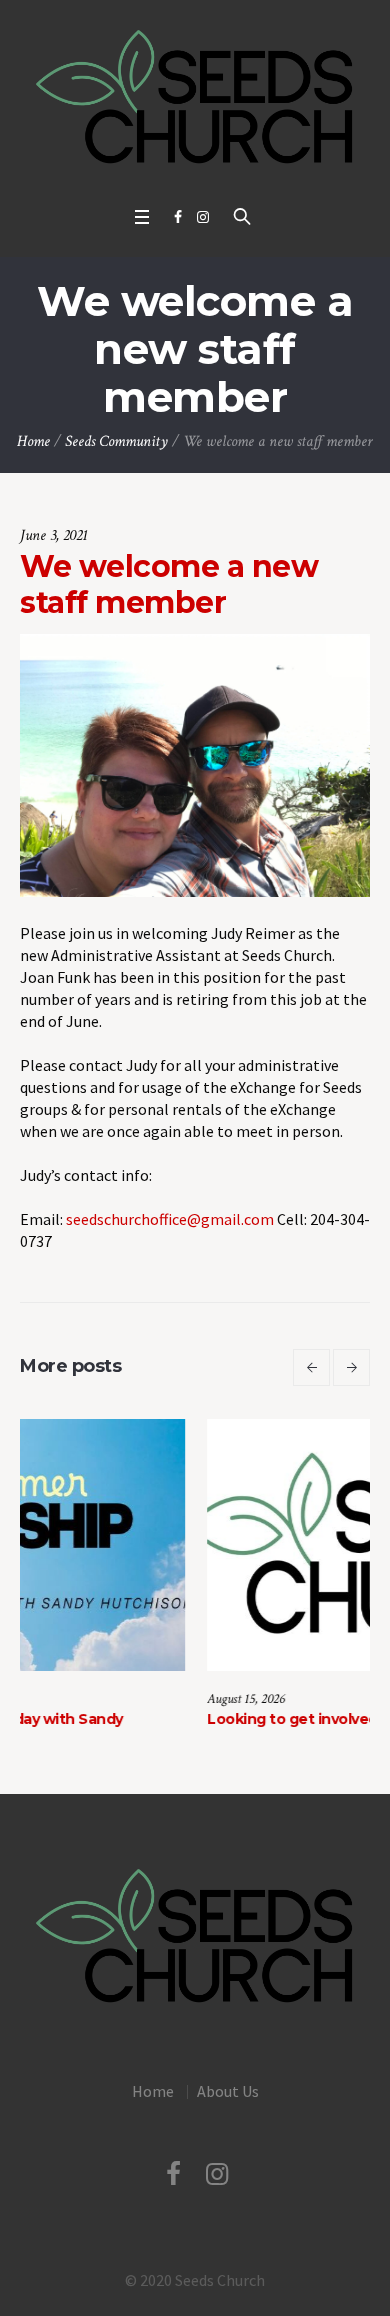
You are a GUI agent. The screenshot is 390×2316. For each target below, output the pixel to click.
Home (33, 441)
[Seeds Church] (195, 98)
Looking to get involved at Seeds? (176, 1719)
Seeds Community (116, 441)
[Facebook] (178, 217)
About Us (228, 2091)
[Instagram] (203, 217)
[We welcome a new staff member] (195, 764)
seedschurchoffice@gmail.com (170, 1219)
